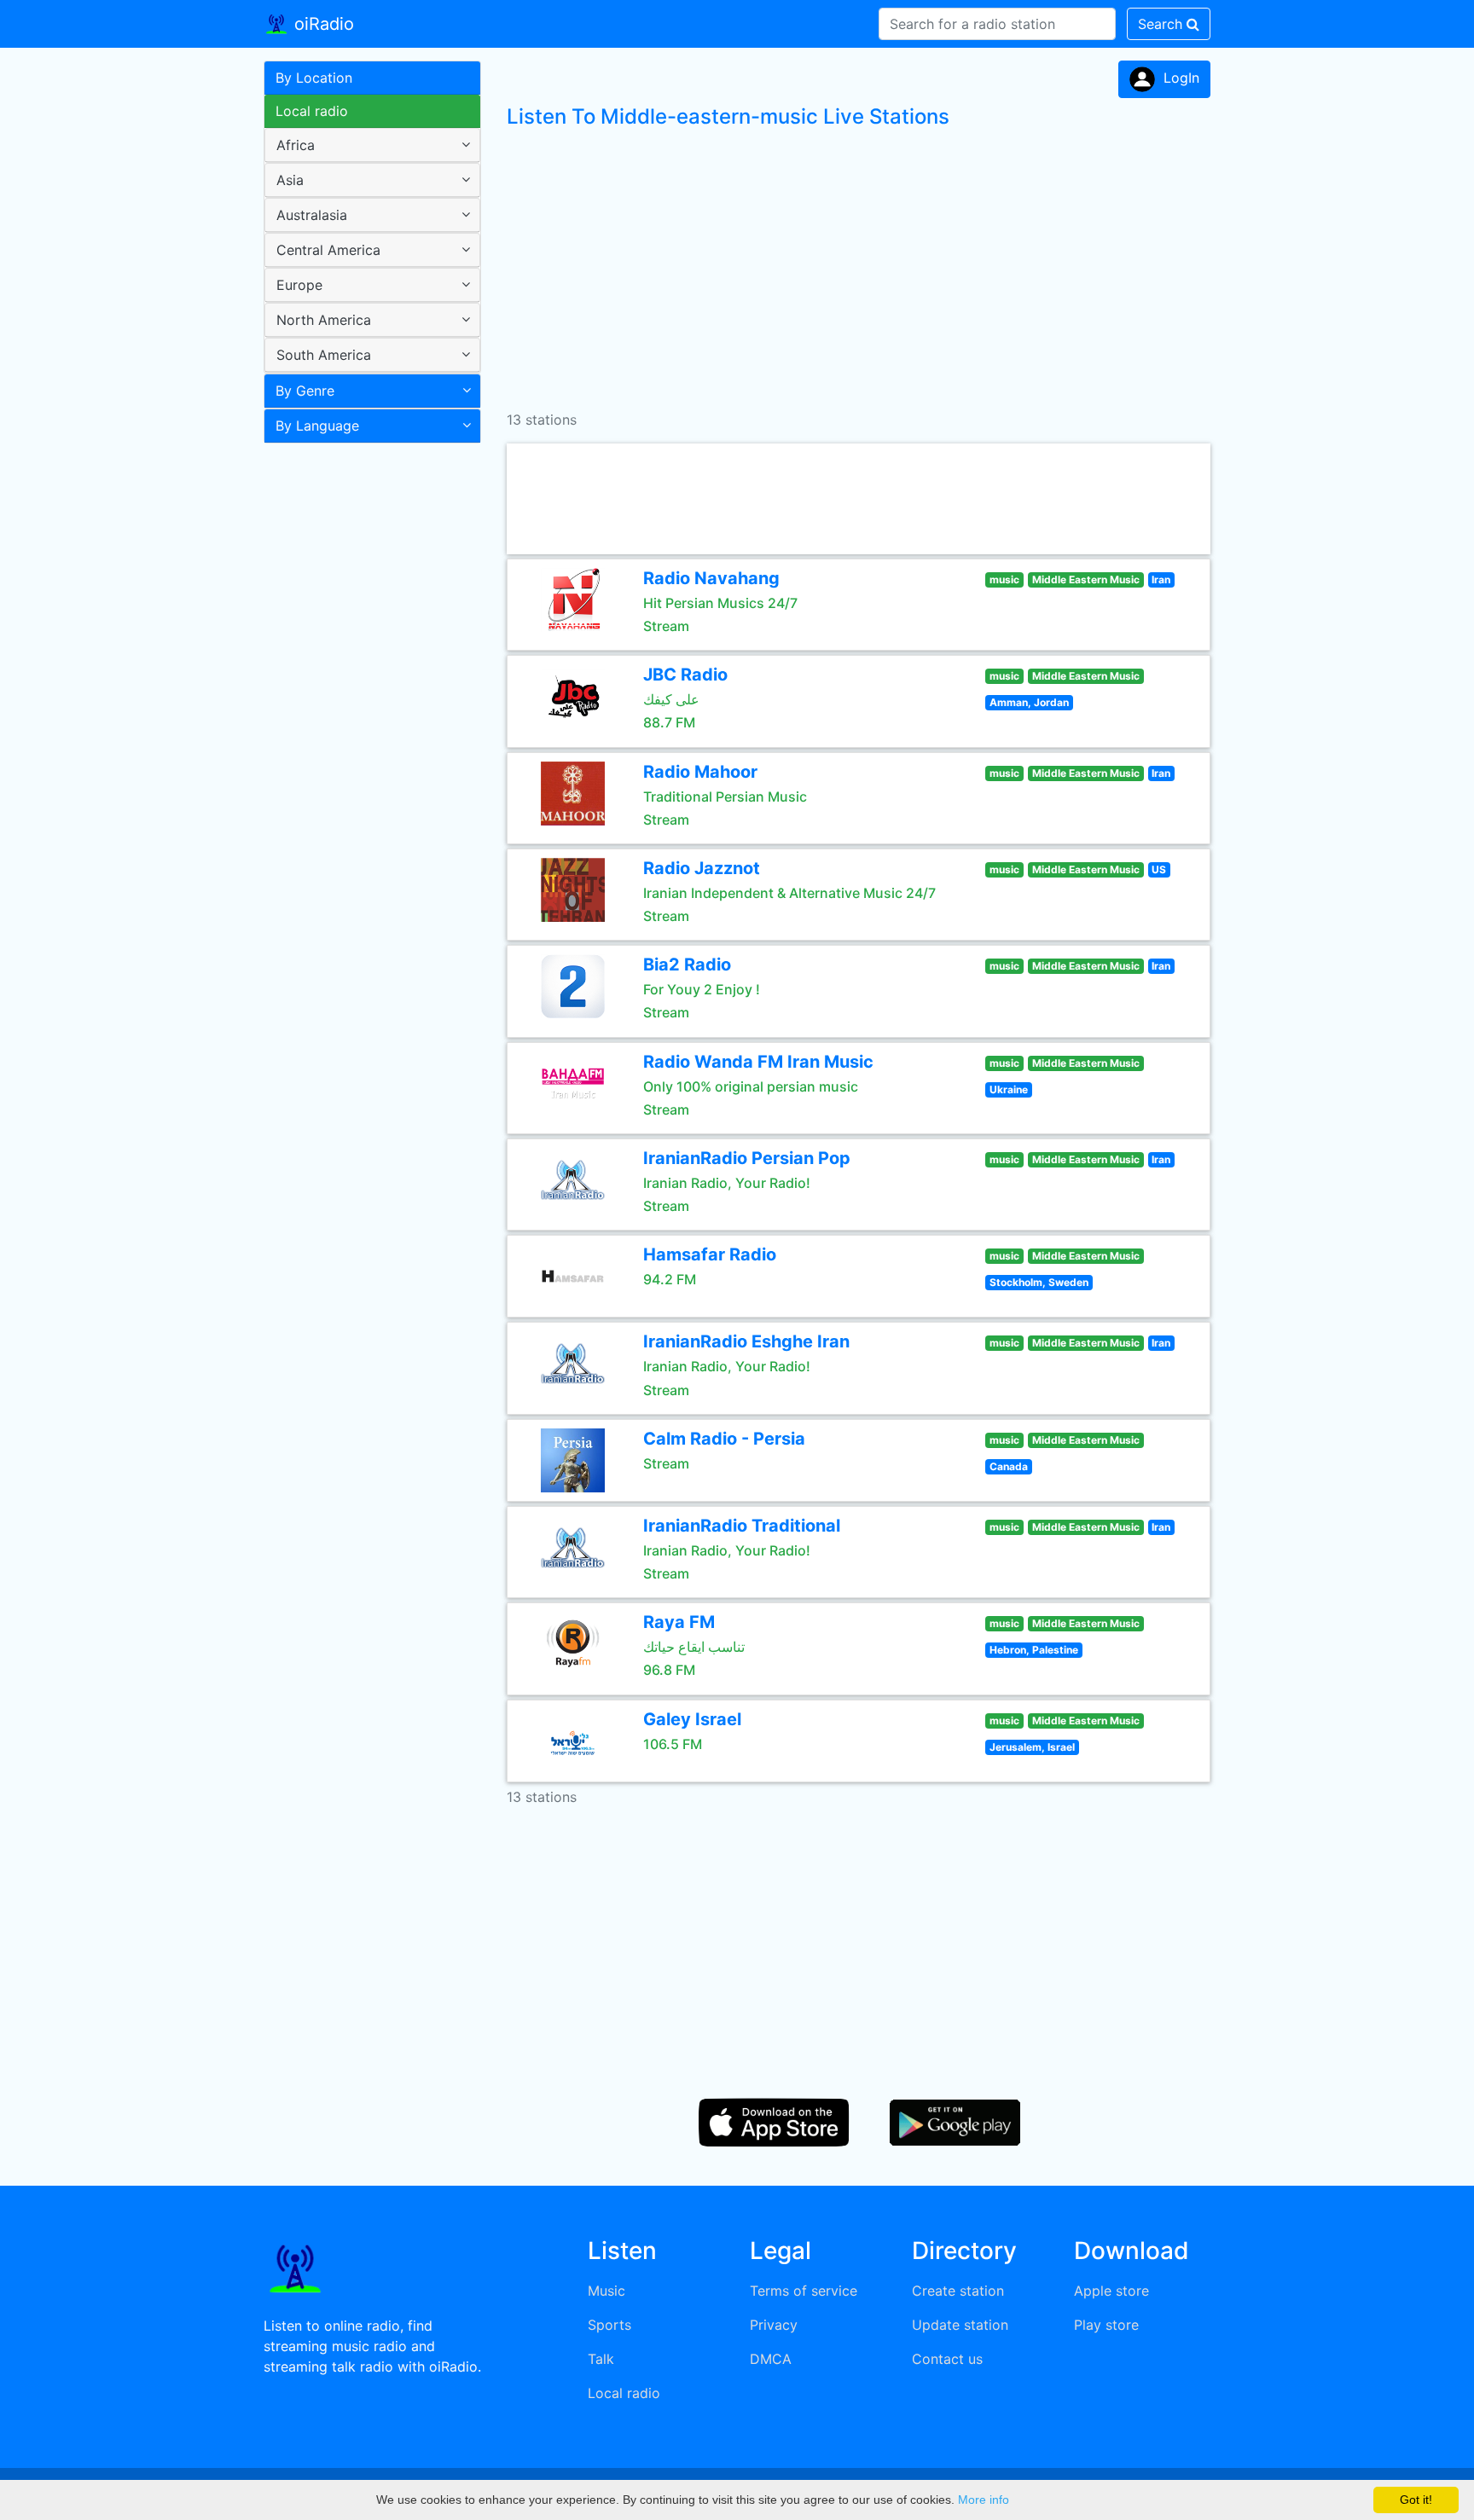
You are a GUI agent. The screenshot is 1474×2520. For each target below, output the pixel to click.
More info (984, 2500)
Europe (299, 285)
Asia (290, 180)
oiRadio (322, 24)
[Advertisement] (366, 720)
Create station (958, 2291)
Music (606, 2291)
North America (324, 320)
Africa (296, 145)
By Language (317, 426)
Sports (609, 2325)
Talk (601, 2359)
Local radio (312, 111)
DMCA (771, 2359)
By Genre (305, 391)
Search (1162, 24)
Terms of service (804, 2291)
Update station (960, 2325)
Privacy (774, 2325)
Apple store (1111, 2291)
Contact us (947, 2359)
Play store (1106, 2325)
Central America (328, 250)
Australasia (312, 215)
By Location (314, 78)
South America (324, 355)
